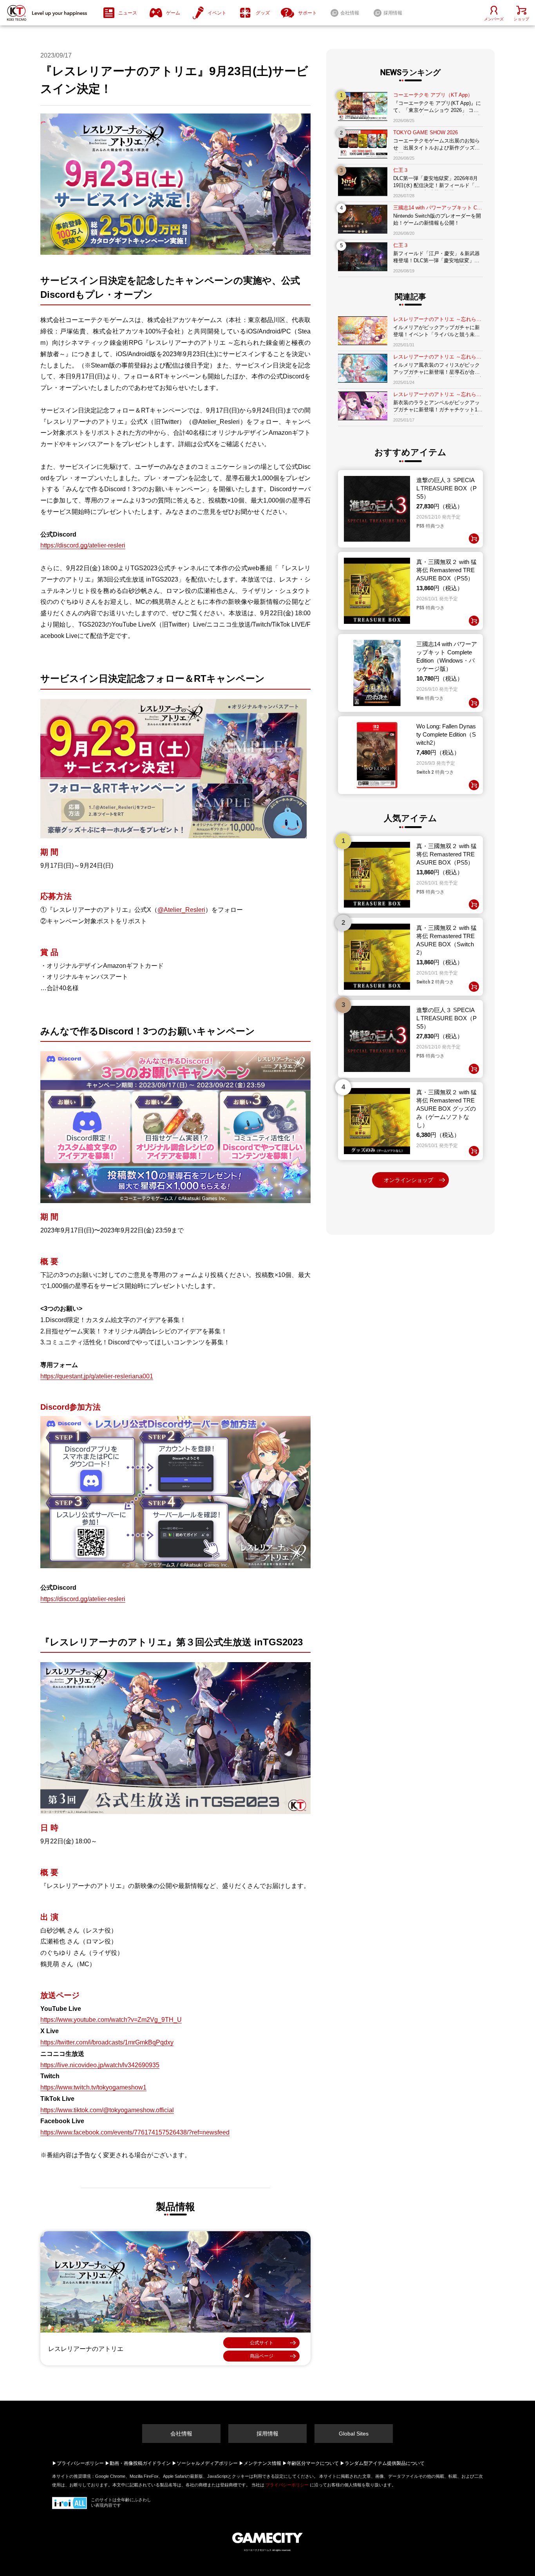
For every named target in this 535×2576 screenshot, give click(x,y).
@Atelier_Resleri (181, 910)
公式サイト (262, 2343)
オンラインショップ (408, 1180)
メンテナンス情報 (262, 2463)
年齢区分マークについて (313, 2463)
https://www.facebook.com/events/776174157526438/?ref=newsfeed (135, 2132)
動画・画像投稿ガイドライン (140, 2463)
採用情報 (267, 2434)
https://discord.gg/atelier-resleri (83, 545)
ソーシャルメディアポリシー (207, 2463)
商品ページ (262, 2356)
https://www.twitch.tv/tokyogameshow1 (93, 2087)
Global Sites (354, 2434)
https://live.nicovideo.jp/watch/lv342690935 (100, 2065)
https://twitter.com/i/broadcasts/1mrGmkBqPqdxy (107, 2042)
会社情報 (181, 2434)
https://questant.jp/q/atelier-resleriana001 (97, 1376)
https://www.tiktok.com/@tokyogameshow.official (107, 2110)
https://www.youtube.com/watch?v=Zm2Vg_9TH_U (111, 2020)
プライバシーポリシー (80, 2463)
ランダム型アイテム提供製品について (385, 2463)
